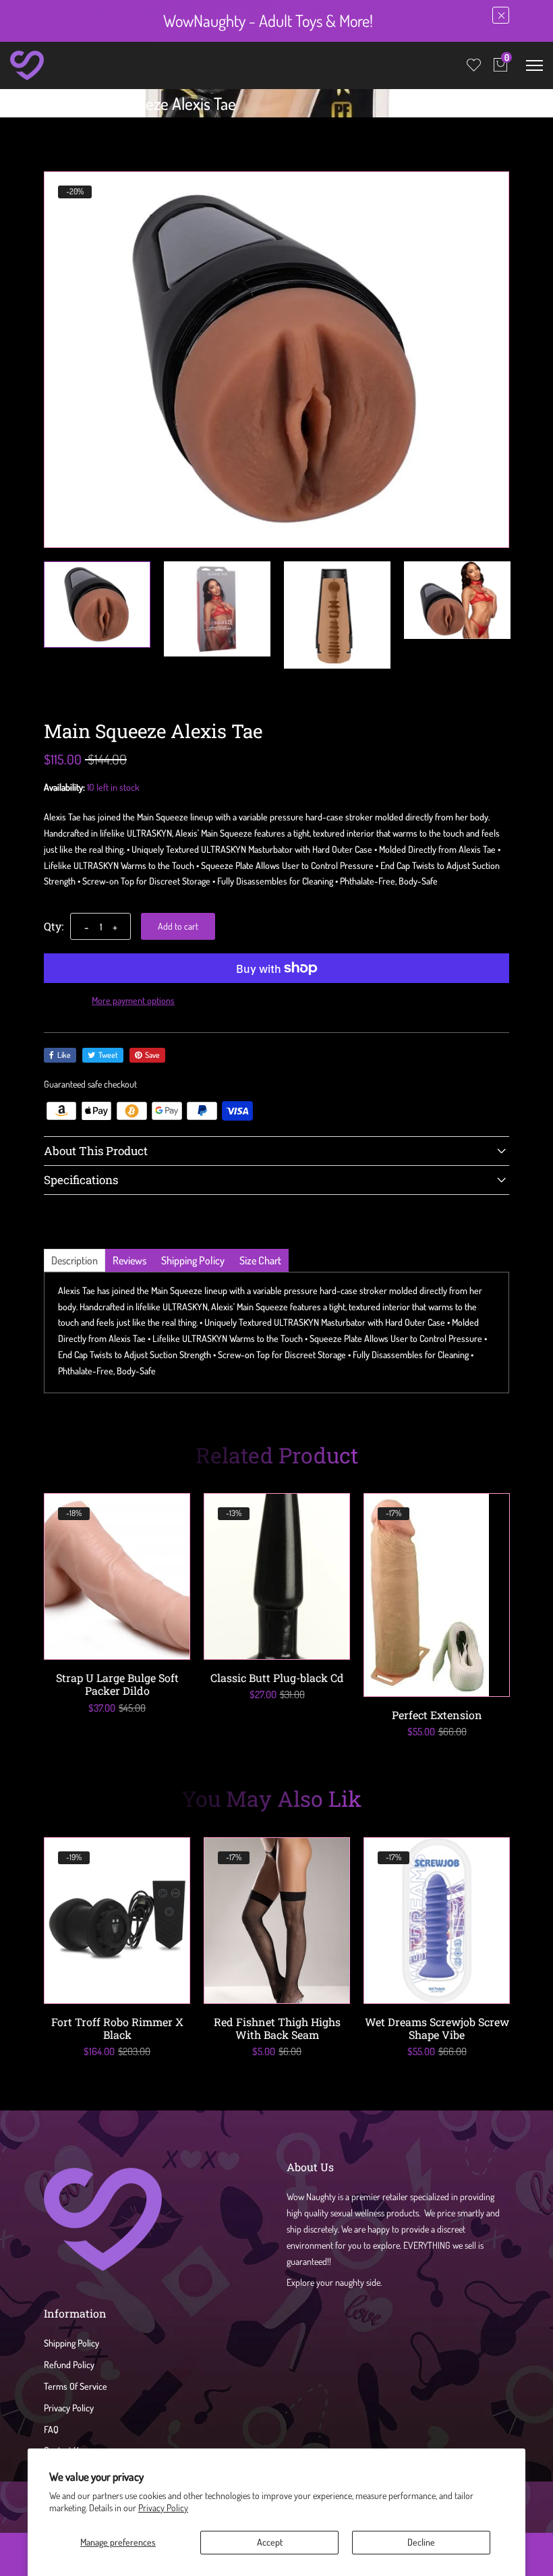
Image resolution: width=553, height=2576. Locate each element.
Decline (421, 2542)
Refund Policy (69, 2364)
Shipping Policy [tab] (193, 1260)
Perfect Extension (437, 1715)
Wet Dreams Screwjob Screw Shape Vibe (437, 2028)
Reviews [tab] (129, 1260)
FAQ (51, 2429)
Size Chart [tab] (260, 1260)
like (64, 1055)
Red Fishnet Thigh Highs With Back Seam (277, 2028)
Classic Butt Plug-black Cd (277, 1678)
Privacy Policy (163, 2508)
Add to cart (178, 926)
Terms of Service (76, 2386)
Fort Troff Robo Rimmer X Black (117, 2028)
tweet (108, 1055)
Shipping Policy (71, 2343)
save (152, 1055)
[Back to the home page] (48, 107)
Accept (270, 2542)
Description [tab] (75, 1260)
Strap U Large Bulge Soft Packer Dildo (117, 1684)
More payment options (133, 1000)
